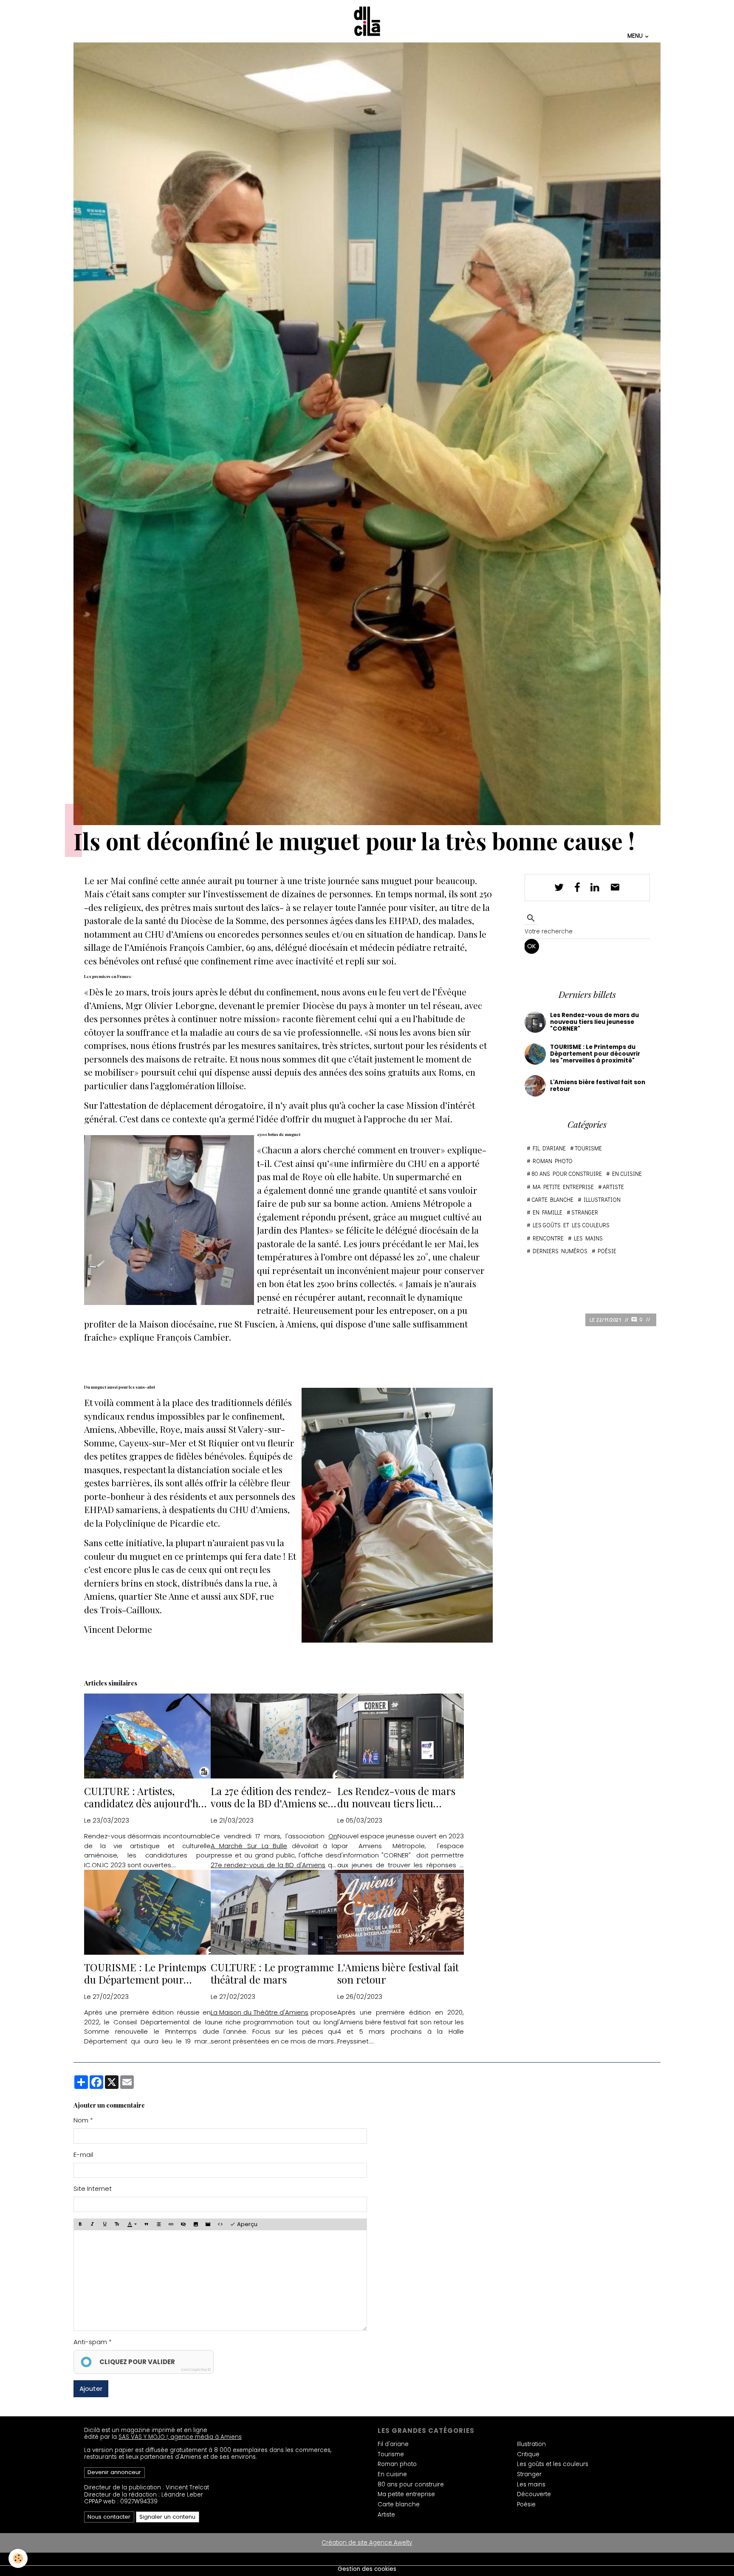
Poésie (607, 1251)
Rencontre (548, 1238)
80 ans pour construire (567, 1174)
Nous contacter (109, 2517)
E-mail (83, 2154)
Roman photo (553, 1161)
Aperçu (246, 2224)
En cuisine (627, 1174)
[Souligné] (105, 2224)
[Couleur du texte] (132, 2224)
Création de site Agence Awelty (367, 2543)
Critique (528, 2454)
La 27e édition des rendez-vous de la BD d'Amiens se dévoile (271, 1797)
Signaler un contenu (167, 2517)
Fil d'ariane (549, 1148)
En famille (548, 1212)
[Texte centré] (158, 2224)
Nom (81, 2120)
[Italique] (93, 2224)
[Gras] (80, 2224)
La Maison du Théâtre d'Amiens (260, 2012)
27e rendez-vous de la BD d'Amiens (268, 1865)
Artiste (613, 1187)
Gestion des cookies (367, 2569)
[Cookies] (18, 2558)
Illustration (602, 1200)
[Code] (220, 2224)
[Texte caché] (183, 2224)
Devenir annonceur (114, 2472)
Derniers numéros (560, 1251)
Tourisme (588, 1148)
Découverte (534, 2494)
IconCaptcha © (196, 2370)
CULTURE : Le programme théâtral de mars (272, 1973)
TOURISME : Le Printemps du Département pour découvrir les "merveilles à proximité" (145, 1973)
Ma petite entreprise (563, 1187)
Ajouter (91, 2389)
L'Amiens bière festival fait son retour (398, 1973)
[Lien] (171, 2224)
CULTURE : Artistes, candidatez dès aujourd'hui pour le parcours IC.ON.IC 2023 (146, 1797)
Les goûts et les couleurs (571, 1225)
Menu (636, 36)
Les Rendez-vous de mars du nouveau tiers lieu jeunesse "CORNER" (396, 1797)
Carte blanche (552, 1200)
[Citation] (146, 2224)
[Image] (195, 2224)
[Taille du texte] (117, 2224)
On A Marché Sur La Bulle (274, 1841)
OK (532, 946)
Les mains (588, 1238)
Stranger (585, 1212)
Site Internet (93, 2188)
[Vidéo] (208, 2224)
